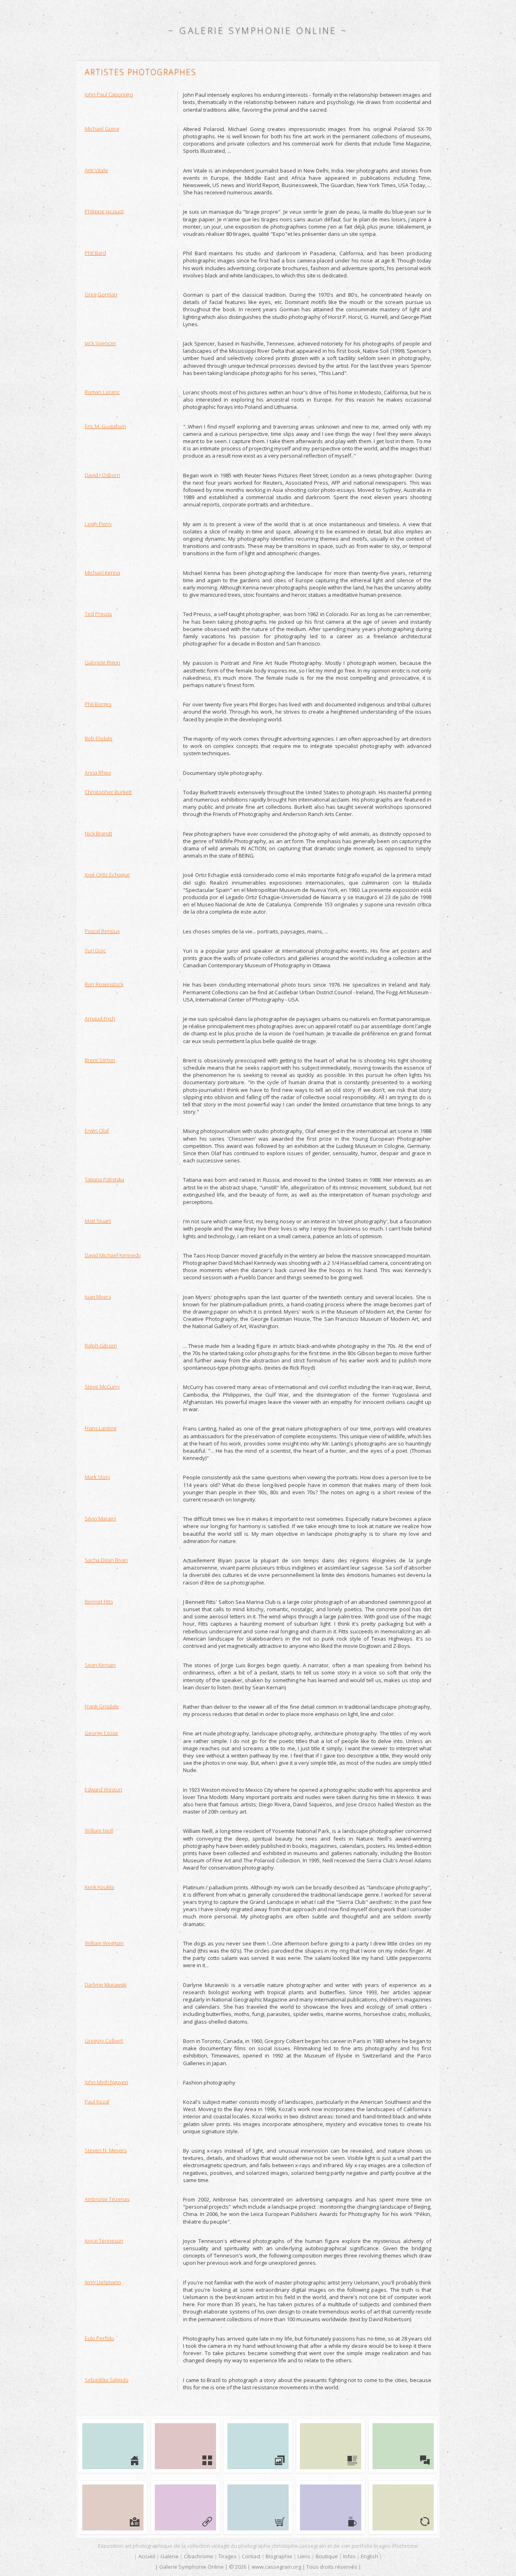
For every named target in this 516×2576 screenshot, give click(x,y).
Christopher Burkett (108, 792)
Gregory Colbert (104, 2041)
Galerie (170, 2556)
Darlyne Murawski (106, 1985)
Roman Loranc (102, 392)
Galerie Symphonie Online (258, 30)
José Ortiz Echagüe (107, 875)
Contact (251, 2556)
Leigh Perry (98, 524)
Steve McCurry (102, 1387)
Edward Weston (103, 1789)
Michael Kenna (102, 573)
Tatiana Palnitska (104, 1179)
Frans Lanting (100, 1428)
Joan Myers (98, 1297)
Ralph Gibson (101, 1345)
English (369, 2556)
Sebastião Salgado (107, 2380)
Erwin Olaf (97, 1131)
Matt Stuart (98, 1221)
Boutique (327, 2556)
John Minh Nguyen (106, 2082)
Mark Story (97, 1477)
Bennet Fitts (99, 1601)
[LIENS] (185, 2507)
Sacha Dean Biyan (106, 1560)
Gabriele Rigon (102, 662)
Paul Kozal (97, 2101)
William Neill (99, 1830)
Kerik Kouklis (99, 1887)
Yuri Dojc (95, 950)
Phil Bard (95, 253)
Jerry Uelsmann (103, 2282)
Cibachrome (199, 2556)
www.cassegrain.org (276, 2567)
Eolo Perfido (99, 2338)
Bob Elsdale (99, 738)
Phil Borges (98, 704)
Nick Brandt (98, 833)
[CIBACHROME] (258, 2446)
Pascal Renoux (102, 931)
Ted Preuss (98, 614)
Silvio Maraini (100, 1518)
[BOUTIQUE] (258, 2507)
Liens (304, 2556)
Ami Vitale (96, 170)
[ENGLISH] (403, 2507)
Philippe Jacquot (104, 211)
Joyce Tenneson (104, 2241)
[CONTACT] (403, 2446)
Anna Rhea (98, 773)
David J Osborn (102, 475)
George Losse (101, 1733)
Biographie (279, 2556)
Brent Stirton (100, 1060)
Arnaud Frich (100, 1018)
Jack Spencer (100, 343)
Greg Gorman (101, 294)
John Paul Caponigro (109, 94)
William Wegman (104, 1943)
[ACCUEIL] (113, 2446)
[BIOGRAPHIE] (113, 2507)
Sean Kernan (100, 1665)
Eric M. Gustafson (105, 426)
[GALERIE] (185, 2446)
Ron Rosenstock (104, 984)
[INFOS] (331, 2507)
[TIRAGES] (331, 2446)
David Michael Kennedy (113, 1255)
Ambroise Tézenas (107, 2199)
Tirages (228, 2556)
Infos (349, 2556)
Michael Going (102, 129)
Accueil (147, 2556)
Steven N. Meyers (106, 2150)
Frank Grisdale (102, 1706)
